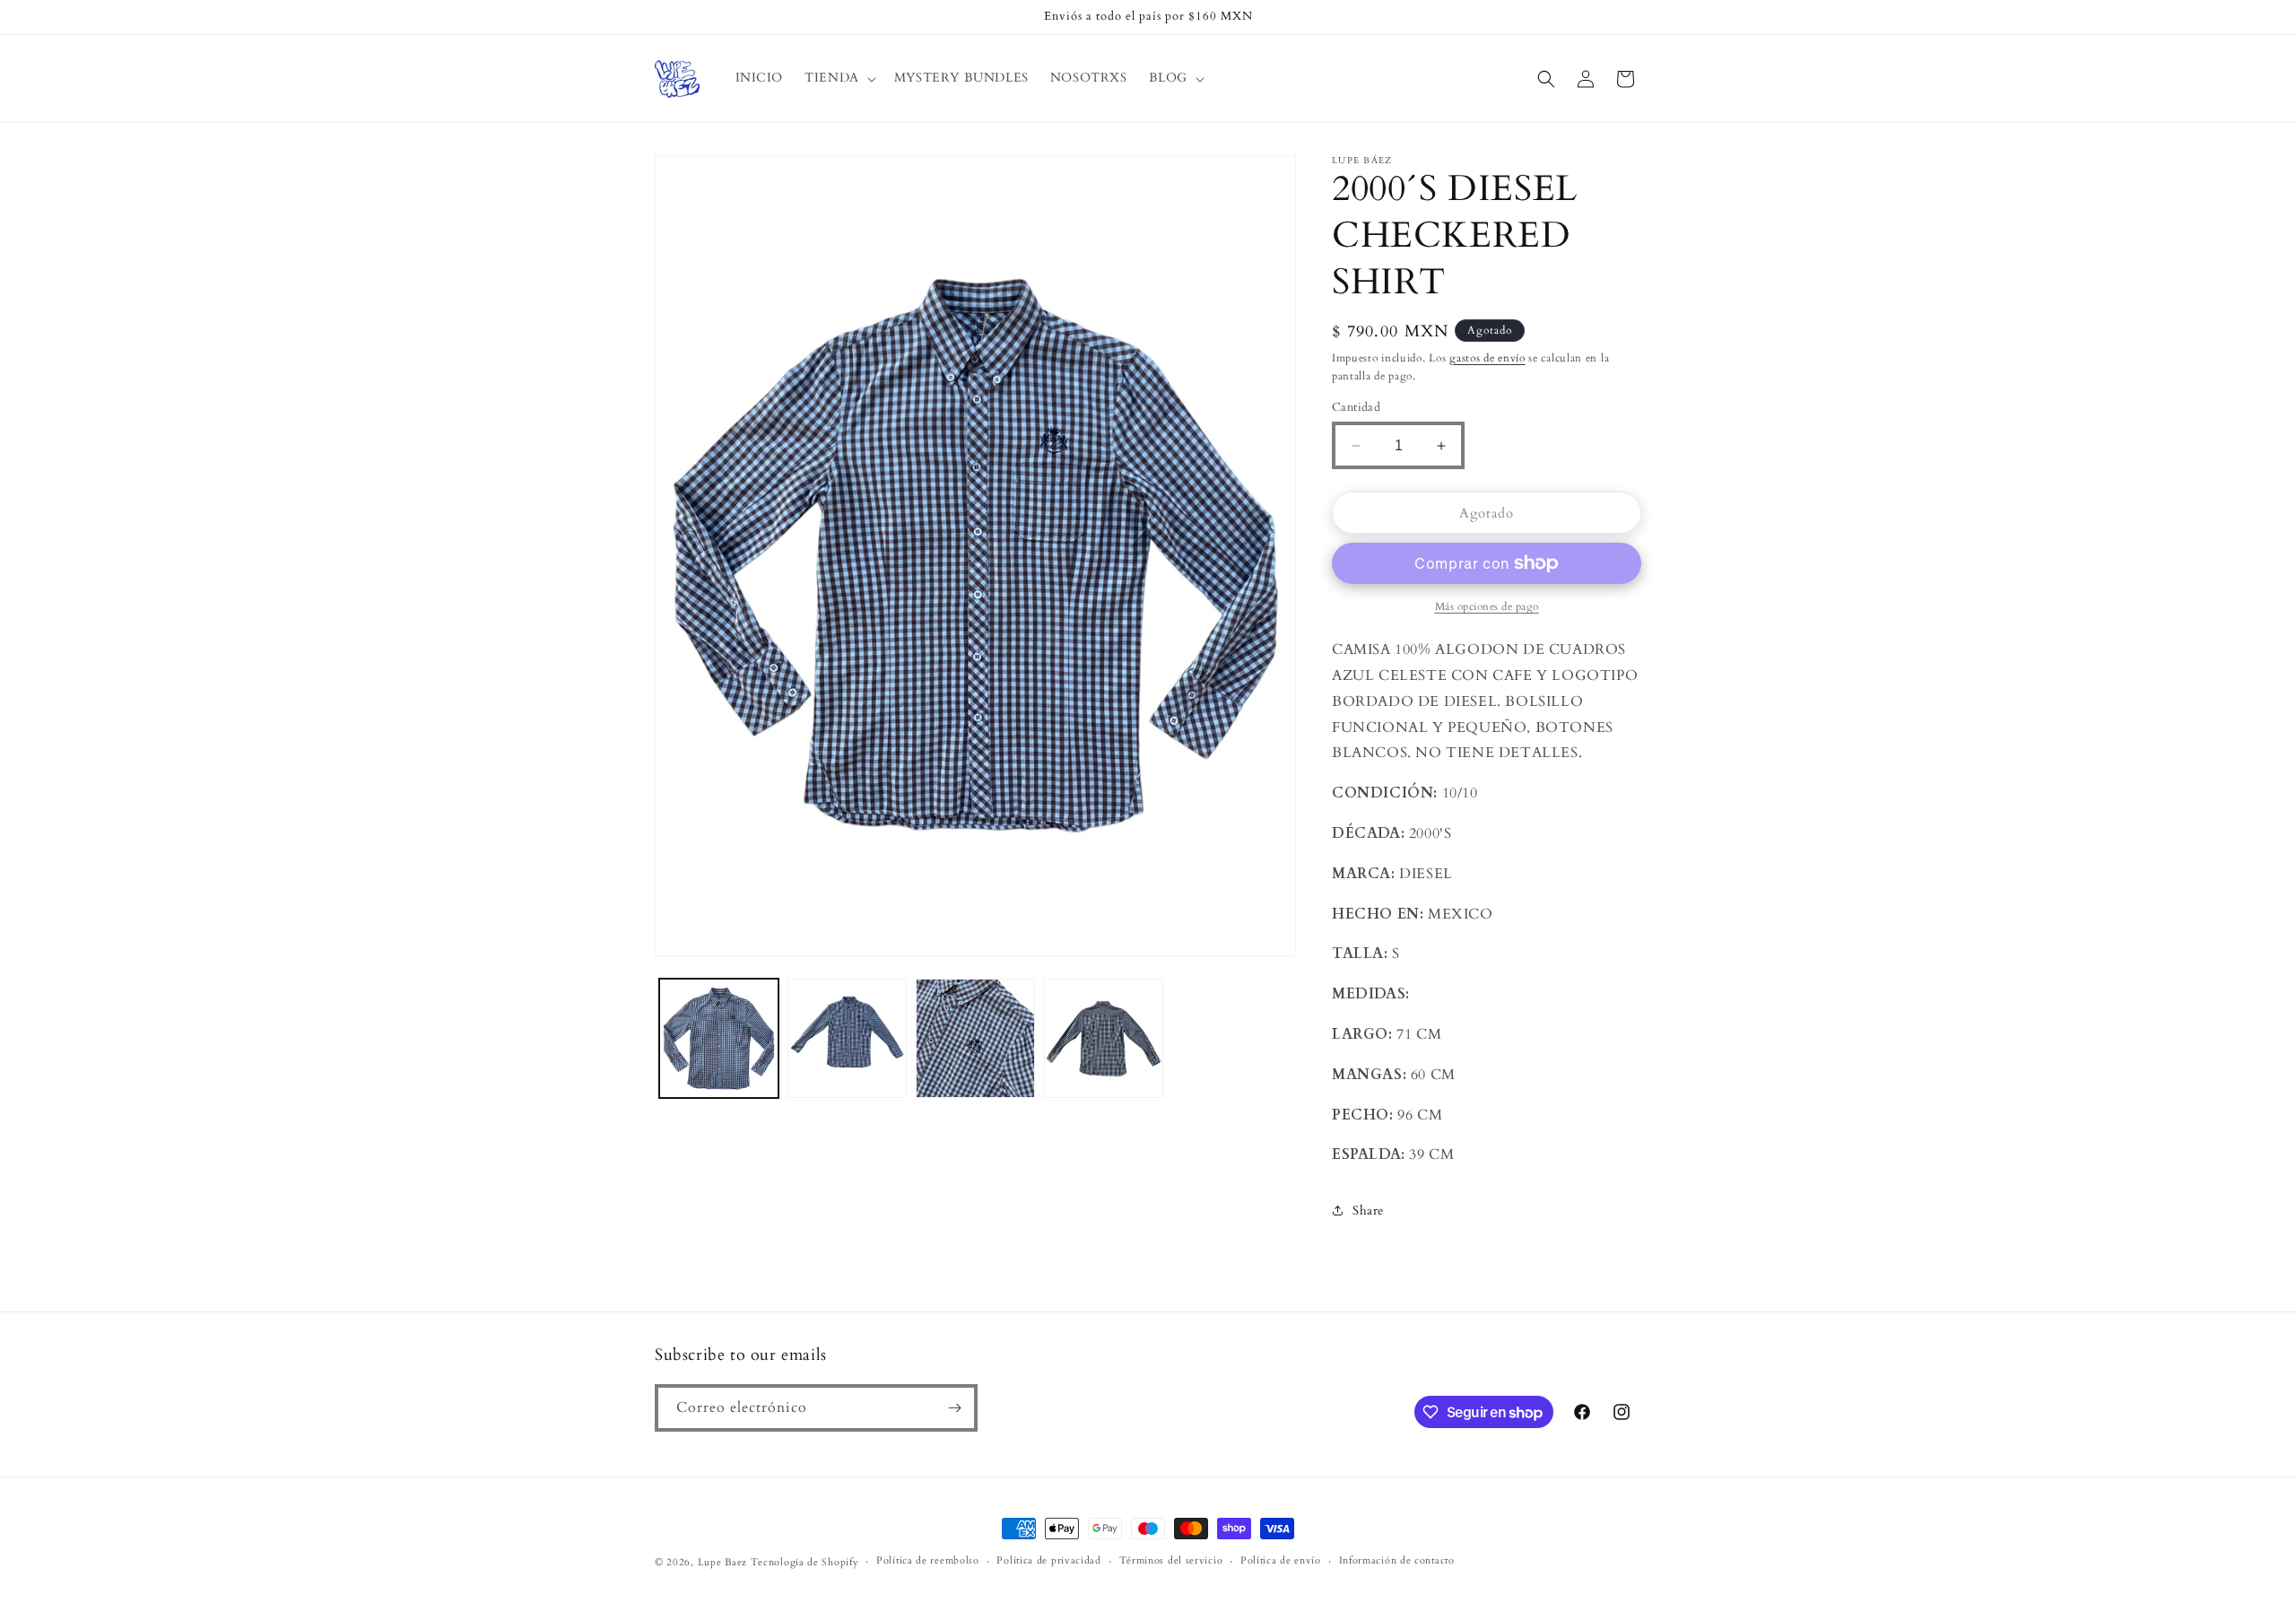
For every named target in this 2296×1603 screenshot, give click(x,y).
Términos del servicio (1171, 1560)
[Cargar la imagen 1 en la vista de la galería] (719, 1038)
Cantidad (1356, 407)
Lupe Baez (722, 1562)
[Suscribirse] (954, 1408)
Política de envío (1281, 1560)
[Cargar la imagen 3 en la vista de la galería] (975, 1038)
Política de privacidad (1048, 1560)
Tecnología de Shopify (805, 1562)
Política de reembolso (928, 1560)
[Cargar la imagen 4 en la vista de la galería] (1104, 1038)
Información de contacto (1397, 1560)
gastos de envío (1487, 358)
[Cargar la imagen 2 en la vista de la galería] (847, 1038)
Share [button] (1368, 1211)
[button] (839, 78)
